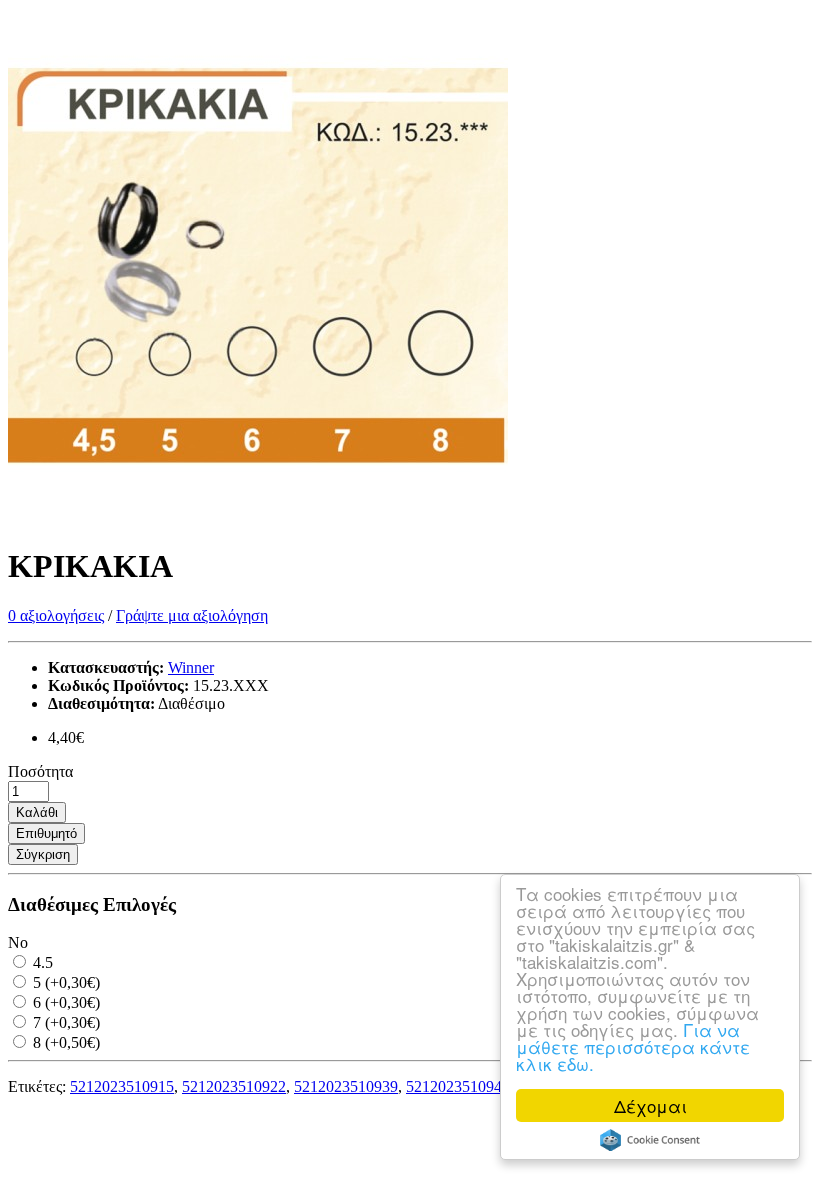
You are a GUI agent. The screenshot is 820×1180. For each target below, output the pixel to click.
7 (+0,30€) (64, 1022)
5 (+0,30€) (64, 982)
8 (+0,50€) (64, 1042)
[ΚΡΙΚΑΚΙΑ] (258, 517)
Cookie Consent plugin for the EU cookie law (650, 1140)
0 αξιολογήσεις (56, 615)
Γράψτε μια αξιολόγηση (192, 615)
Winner (191, 667)
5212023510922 (234, 1086)
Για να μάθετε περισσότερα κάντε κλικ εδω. (633, 1046)
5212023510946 (458, 1086)
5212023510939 (346, 1086)
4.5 (41, 962)
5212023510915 (122, 1086)
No (18, 942)
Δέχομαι (650, 1105)
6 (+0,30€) (64, 1002)
